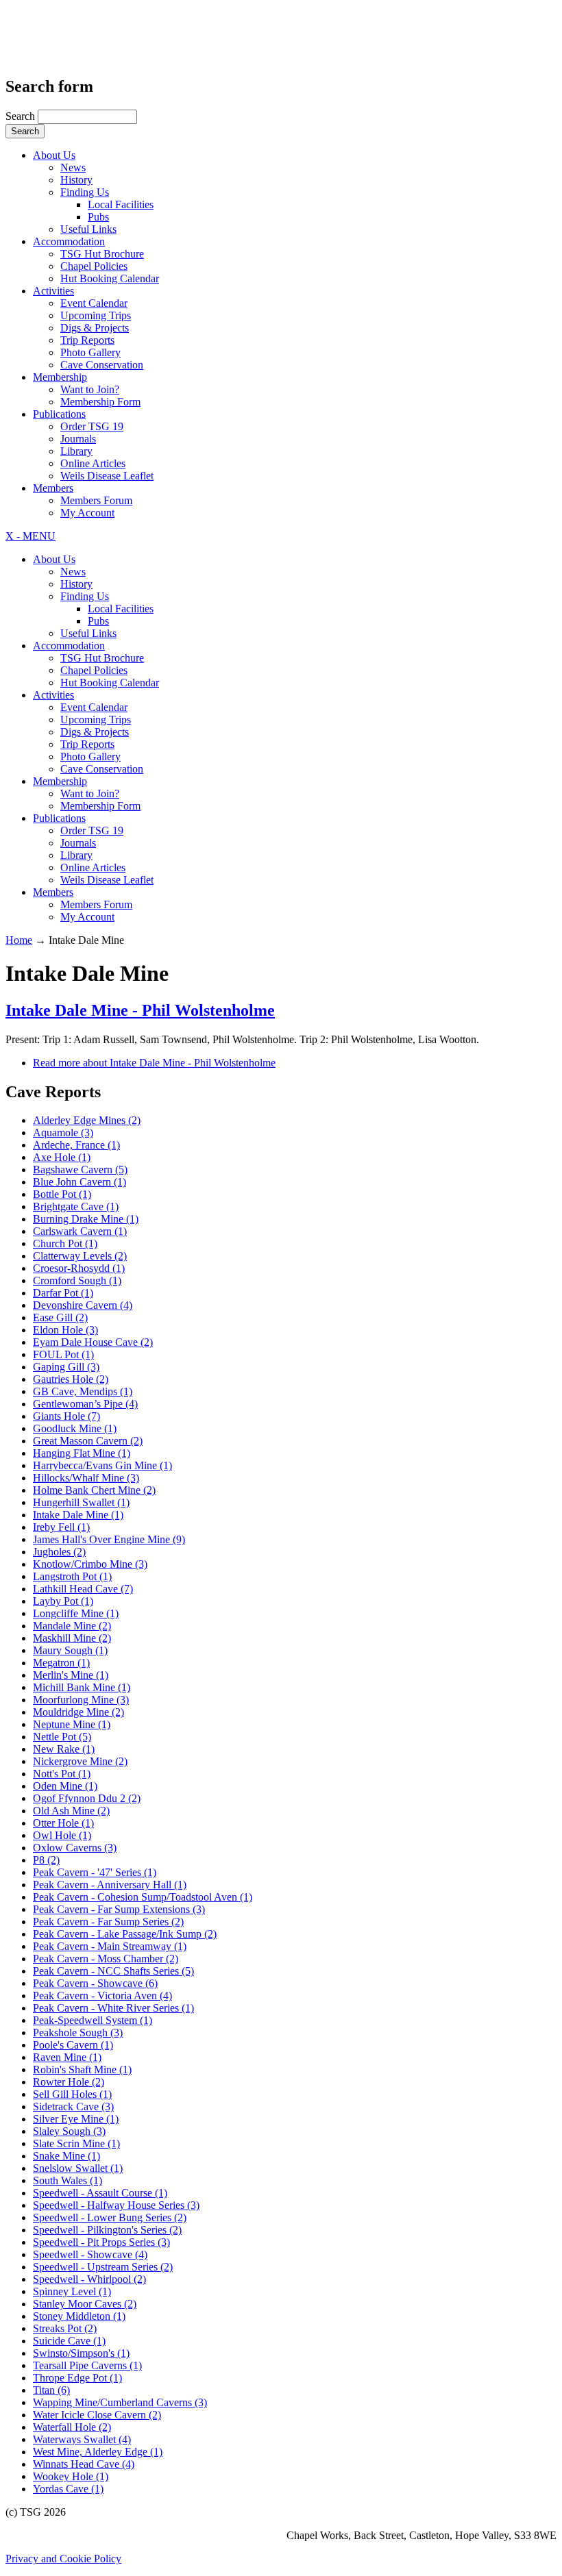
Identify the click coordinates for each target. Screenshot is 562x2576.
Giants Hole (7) (66, 1416)
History (76, 180)
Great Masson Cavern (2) (88, 1441)
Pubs (98, 217)
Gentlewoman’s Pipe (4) (85, 1404)
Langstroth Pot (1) (72, 1576)
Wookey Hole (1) (71, 2476)
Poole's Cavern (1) (73, 2045)
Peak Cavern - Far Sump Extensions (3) (119, 1909)
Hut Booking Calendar (110, 278)
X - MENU (30, 536)
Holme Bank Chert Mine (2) (94, 1490)
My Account (87, 513)
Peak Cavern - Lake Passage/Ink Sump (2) (125, 1934)
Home (19, 940)
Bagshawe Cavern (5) (80, 1170)
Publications (59, 414)
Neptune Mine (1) (72, 1724)
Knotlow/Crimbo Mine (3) (90, 1564)
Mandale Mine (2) (72, 1626)
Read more (154, 1063)
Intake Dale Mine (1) (78, 1515)
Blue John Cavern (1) (80, 1182)
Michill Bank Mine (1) (82, 1687)
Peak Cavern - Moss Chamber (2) (106, 1959)
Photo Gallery (90, 352)
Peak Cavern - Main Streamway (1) (110, 1946)
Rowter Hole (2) (69, 2082)
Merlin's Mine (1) (71, 1675)
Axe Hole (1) (62, 1157)
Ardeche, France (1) (76, 1145)
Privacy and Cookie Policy (63, 2559)
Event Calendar (94, 303)
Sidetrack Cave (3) (73, 2106)
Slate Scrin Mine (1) (76, 2143)
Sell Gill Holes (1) (72, 2094)
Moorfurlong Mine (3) (81, 1700)
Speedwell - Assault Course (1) (100, 2193)
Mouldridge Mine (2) (78, 1712)
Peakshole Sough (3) (78, 2033)
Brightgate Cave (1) (76, 1206)
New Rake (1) (64, 1749)
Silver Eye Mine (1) (76, 2119)
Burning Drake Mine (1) (86, 1219)
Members (53, 488)
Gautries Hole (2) (71, 1379)
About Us (54, 155)
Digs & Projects (95, 328)
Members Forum (96, 500)
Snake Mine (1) (66, 2156)
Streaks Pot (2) (65, 2328)
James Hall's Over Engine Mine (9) (109, 1539)
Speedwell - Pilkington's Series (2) (107, 2230)
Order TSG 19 (92, 426)
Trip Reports (87, 340)
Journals (78, 439)
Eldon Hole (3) (65, 1330)
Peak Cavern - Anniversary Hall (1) (110, 1885)
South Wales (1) (68, 2180)
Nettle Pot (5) (62, 1737)
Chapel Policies (94, 266)
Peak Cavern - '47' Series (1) (95, 1872)
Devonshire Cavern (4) (83, 1305)
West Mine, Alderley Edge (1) (98, 2452)
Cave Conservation (102, 365)
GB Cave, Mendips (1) (83, 1391)
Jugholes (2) (59, 1552)
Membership (60, 377)
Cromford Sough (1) (77, 1280)
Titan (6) (51, 2390)
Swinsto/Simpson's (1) (81, 2353)
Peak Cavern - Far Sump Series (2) (108, 1922)
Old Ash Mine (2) (71, 1811)
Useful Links (88, 229)
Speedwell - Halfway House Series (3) (116, 2205)
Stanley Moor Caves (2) (85, 2304)
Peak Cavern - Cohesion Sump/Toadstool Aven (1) (143, 1897)
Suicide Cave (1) (69, 2341)
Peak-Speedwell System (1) (93, 2020)
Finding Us (85, 192)
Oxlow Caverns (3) (75, 1848)
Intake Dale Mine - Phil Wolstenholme (140, 1010)
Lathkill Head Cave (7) (83, 1589)
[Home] (76, 45)
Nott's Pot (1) (62, 1774)
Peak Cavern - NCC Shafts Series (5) (113, 1971)
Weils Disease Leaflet (107, 476)
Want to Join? (90, 389)
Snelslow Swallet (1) (78, 2168)
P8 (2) (46, 1860)
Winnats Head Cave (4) (84, 2464)
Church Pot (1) (65, 1243)
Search (22, 116)
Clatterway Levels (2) (80, 1256)
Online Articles (93, 463)
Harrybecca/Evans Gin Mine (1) (102, 1465)
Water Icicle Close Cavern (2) (97, 2415)
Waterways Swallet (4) (82, 2439)
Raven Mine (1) (67, 2057)
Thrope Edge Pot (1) (77, 2378)
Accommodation (69, 241)
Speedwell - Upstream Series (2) (103, 2267)
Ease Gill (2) (60, 1317)
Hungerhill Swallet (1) (81, 1502)
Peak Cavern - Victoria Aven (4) (102, 1996)
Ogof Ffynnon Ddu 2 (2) (87, 1798)
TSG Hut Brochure (102, 254)
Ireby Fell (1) (61, 1527)
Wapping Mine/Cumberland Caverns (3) (120, 2402)
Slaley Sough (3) (69, 2131)
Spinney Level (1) (72, 2291)
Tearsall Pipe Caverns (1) (87, 2365)
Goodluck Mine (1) (75, 1428)
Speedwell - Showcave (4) (90, 2254)
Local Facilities (121, 204)
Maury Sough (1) (70, 1650)
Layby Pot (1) (63, 1601)
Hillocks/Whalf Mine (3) (86, 1478)
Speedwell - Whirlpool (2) (89, 2279)
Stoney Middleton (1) (79, 2316)
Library (76, 451)
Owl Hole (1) (62, 1835)
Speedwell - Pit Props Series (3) (101, 2242)
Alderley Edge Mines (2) (87, 1120)
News (73, 167)
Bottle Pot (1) (62, 1194)
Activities (53, 291)
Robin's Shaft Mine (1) (82, 2069)
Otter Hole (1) (63, 1823)
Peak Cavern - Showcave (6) (95, 1983)
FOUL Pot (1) (63, 1354)
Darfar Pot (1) (63, 1293)
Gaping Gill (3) (66, 1367)
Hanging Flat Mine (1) (82, 1453)
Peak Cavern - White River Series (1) (113, 2008)
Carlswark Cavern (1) (80, 1231)
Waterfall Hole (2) (72, 2427)
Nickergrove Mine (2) (80, 1761)
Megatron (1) (61, 1663)
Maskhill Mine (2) (72, 1638)
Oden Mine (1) (65, 1786)
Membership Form (100, 402)
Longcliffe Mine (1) (76, 1613)
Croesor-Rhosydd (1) (79, 1268)
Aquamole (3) (63, 1133)
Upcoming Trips (96, 315)
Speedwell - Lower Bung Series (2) (110, 2217)
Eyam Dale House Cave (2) (93, 1342)
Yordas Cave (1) (68, 2489)
